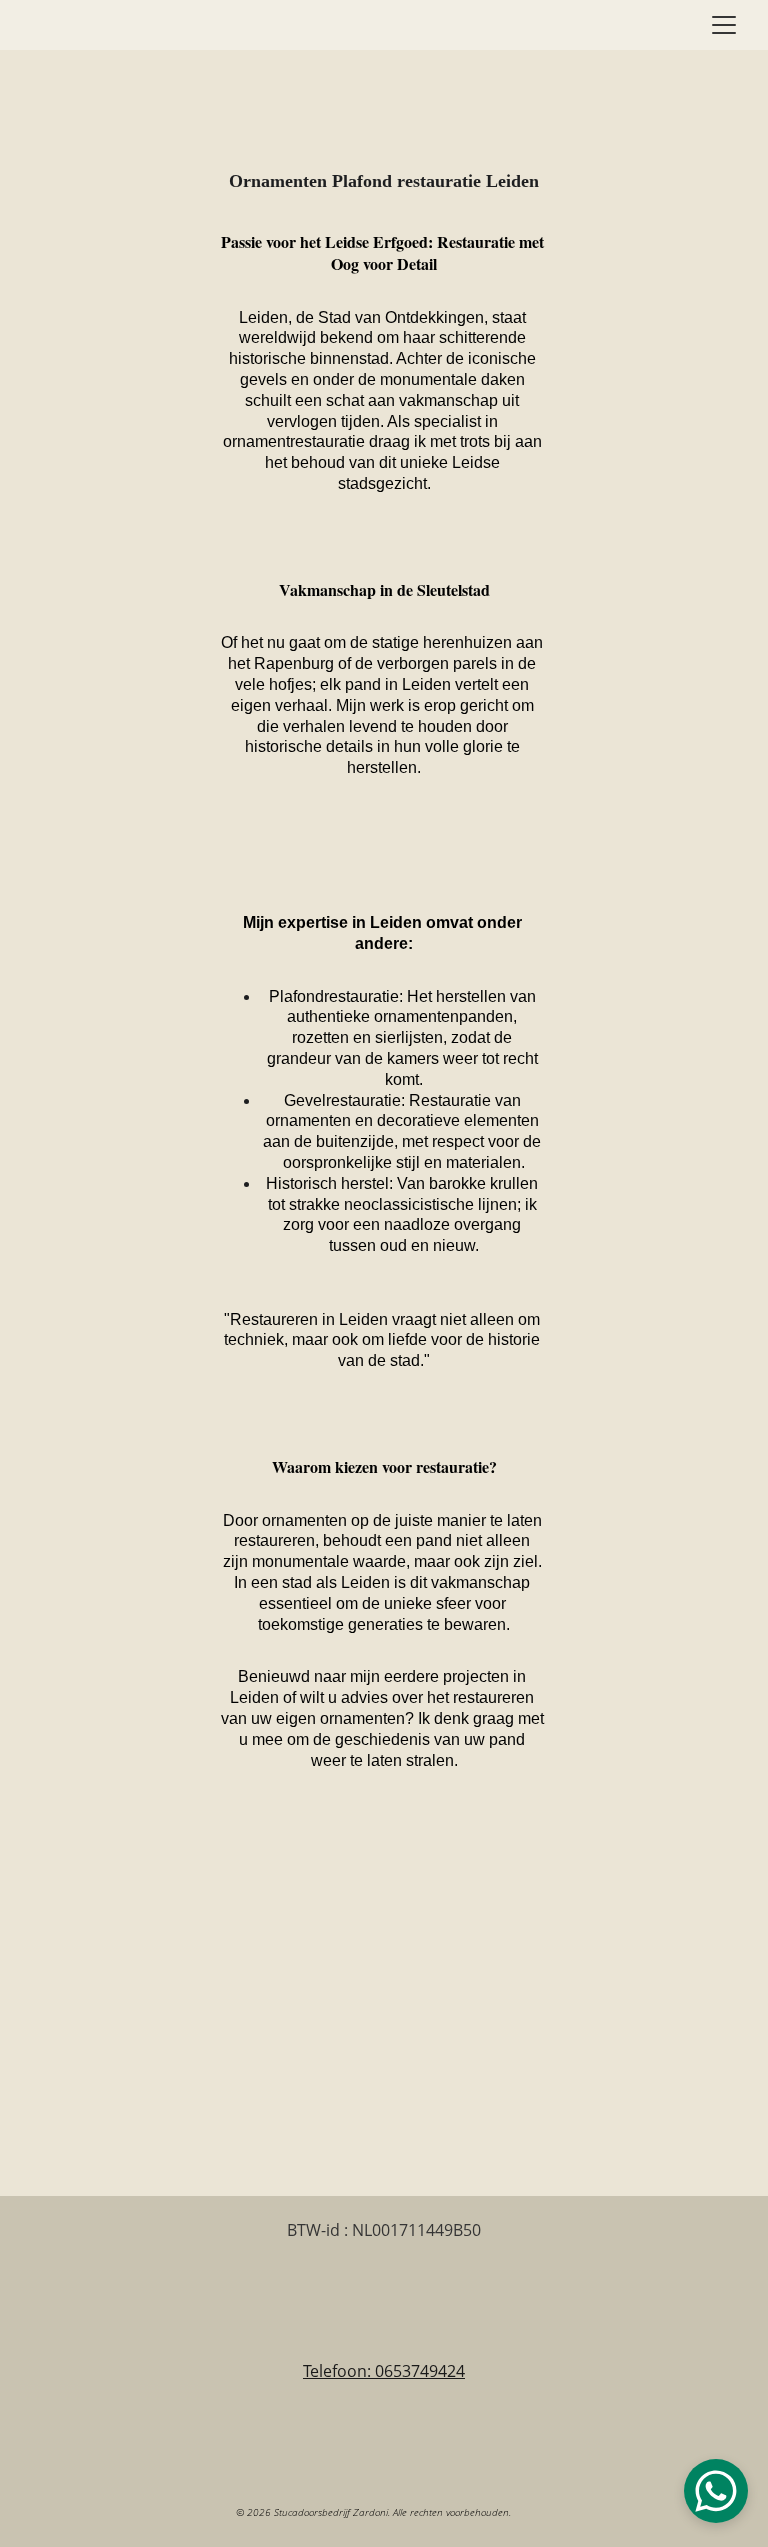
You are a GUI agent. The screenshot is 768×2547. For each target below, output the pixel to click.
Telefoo (330, 2371)
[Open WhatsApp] (716, 2491)
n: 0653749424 (411, 2371)
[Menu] (724, 25)
